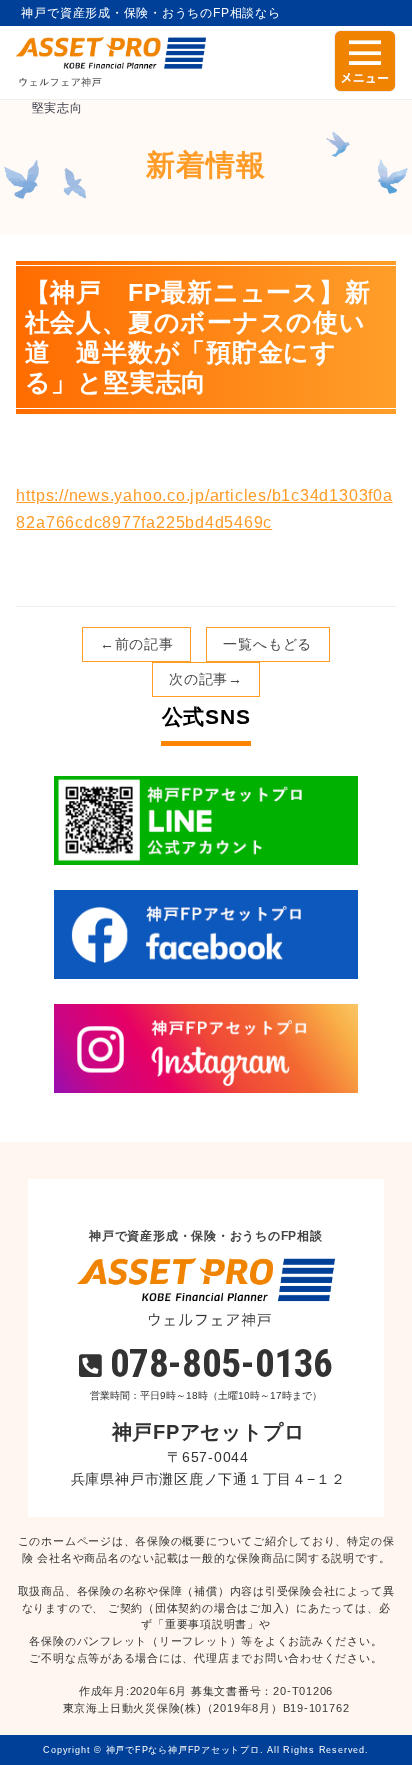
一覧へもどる (267, 644)
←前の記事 (137, 644)
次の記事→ (206, 679)
